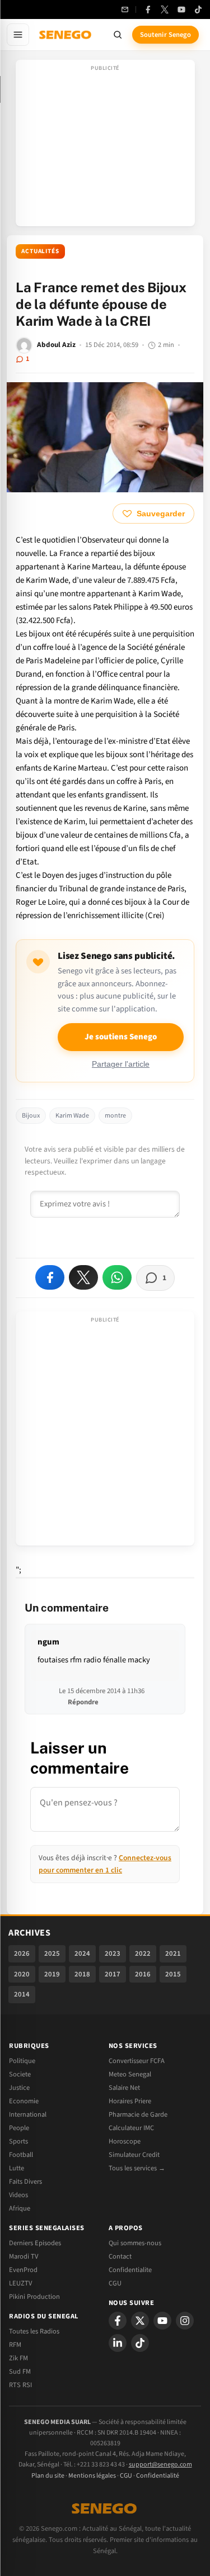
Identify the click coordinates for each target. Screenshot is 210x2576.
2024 (82, 1954)
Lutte (17, 2168)
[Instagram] (185, 2321)
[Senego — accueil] (66, 35)
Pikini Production (34, 2297)
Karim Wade (72, 1116)
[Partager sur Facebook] (50, 1277)
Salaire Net (124, 2088)
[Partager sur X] (83, 1277)
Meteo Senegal (130, 2074)
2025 (52, 1954)
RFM (15, 2345)
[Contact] (125, 9)
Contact (120, 2256)
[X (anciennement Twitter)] (165, 9)
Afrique (20, 2208)
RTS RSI (20, 2385)
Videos (18, 2195)
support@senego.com (160, 2465)
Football (21, 2155)
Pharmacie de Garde (138, 2114)
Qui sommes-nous (135, 2243)
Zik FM (18, 2358)
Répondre (83, 1702)
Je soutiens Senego (121, 1037)
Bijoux (31, 1116)
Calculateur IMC (131, 2128)
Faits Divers (25, 2181)
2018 (82, 1974)
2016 (143, 1974)
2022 (143, 1954)
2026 (22, 1954)
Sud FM (20, 2371)
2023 (113, 1954)
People (19, 2128)
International (28, 2114)
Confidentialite (130, 2270)
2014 (22, 1994)
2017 (113, 1974)
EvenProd (23, 2270)
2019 (52, 1974)
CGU (115, 2283)
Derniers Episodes (35, 2243)
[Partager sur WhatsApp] (117, 1277)
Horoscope (125, 2141)
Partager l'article (121, 1064)
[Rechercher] (118, 35)
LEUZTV (20, 2283)
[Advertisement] (105, 146)
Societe (20, 2074)
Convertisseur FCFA (137, 2061)
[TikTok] (198, 9)
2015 (173, 1974)
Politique (22, 2061)
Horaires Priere (130, 2101)
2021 (173, 1954)
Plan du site (48, 2476)
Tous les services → (137, 2168)
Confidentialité (158, 2476)
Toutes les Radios (34, 2331)
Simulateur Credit (134, 2155)
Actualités (40, 251)
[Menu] (18, 35)
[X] (140, 2321)
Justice (19, 2088)
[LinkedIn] (118, 2343)
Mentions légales (92, 2476)
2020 (22, 1974)
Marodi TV (24, 2256)
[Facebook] (148, 9)
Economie (24, 2101)
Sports (18, 2141)
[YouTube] (181, 9)
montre (115, 1116)
